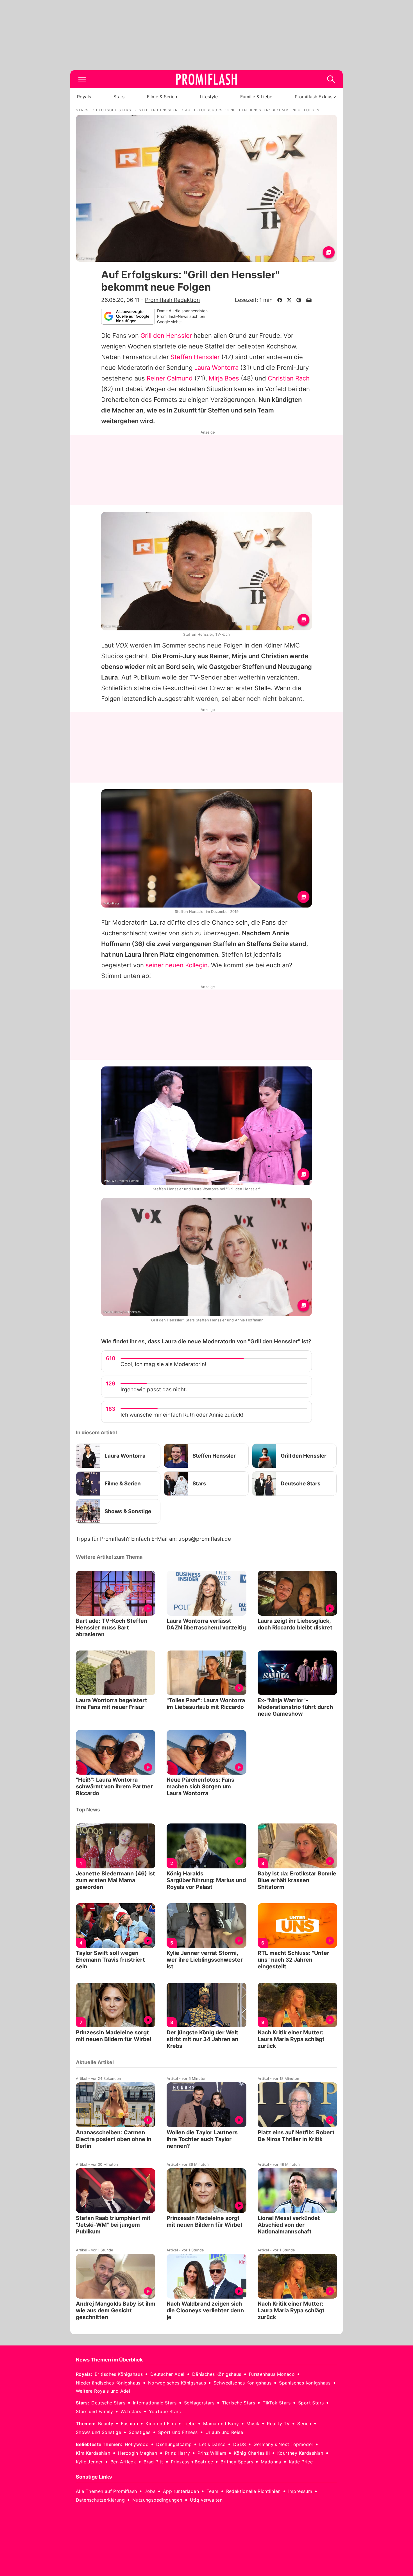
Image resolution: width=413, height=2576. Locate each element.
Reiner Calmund (170, 378)
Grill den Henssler (166, 336)
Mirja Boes (224, 378)
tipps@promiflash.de (205, 1539)
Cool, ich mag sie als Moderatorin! (163, 1364)
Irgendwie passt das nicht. (154, 1390)
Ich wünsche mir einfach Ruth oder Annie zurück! (182, 1415)
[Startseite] (206, 79)
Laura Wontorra (216, 368)
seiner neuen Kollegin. (177, 965)
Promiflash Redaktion (172, 300)
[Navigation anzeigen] (82, 79)
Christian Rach (289, 378)
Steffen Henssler (195, 357)
